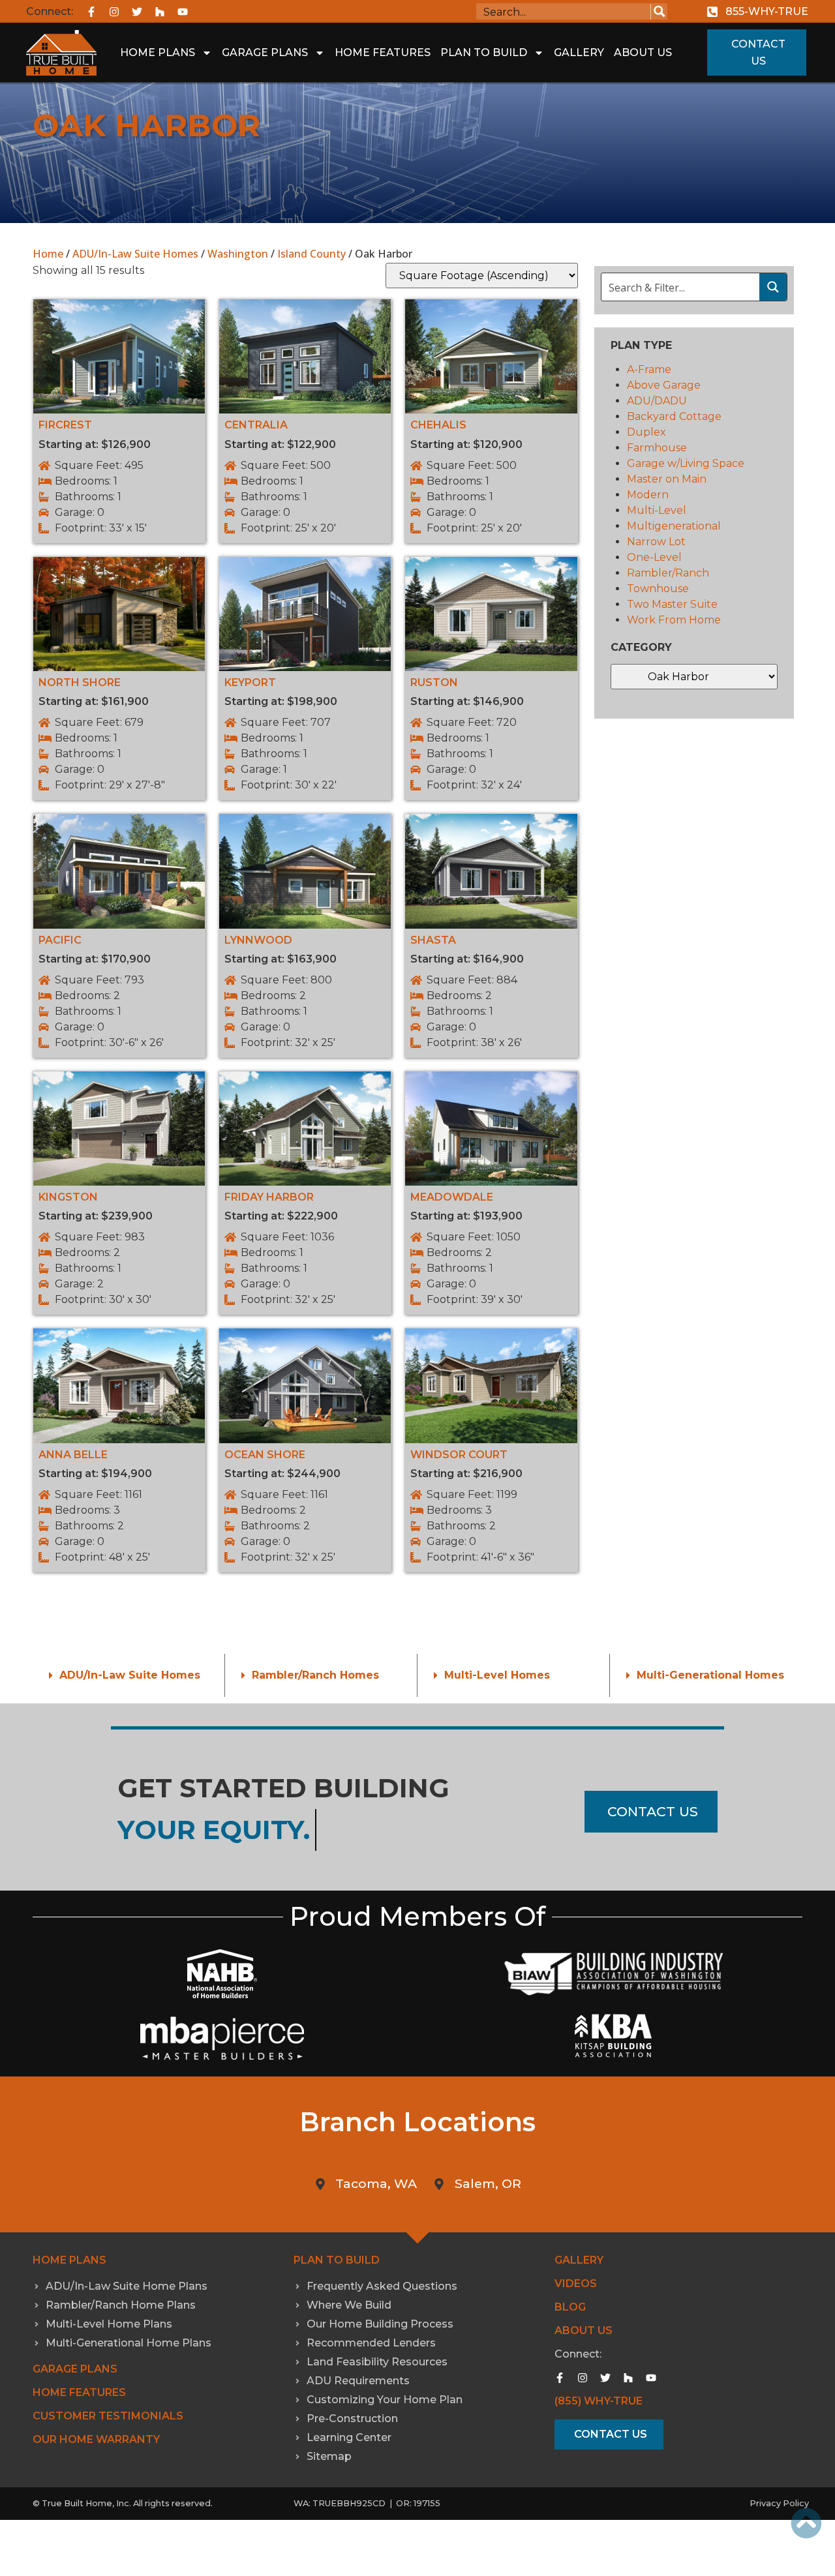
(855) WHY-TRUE (599, 2401)
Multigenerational (674, 526)
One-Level (654, 557)
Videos (576, 2284)
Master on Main (667, 479)
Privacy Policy (779, 2503)
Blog (570, 2307)
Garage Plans (265, 52)
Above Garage (664, 385)
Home (48, 254)
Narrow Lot (656, 542)
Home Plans (158, 52)
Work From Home (674, 620)
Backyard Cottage (674, 416)
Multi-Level (657, 510)
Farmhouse (657, 448)
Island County (311, 254)
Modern (648, 495)
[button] (129, 1675)
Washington (238, 254)
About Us (643, 52)
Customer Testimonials (108, 2416)
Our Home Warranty (96, 2439)
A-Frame (649, 369)
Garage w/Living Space (686, 463)
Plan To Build (484, 52)
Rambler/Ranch (668, 573)
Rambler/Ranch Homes (315, 1675)
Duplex (646, 432)
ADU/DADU (657, 401)
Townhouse (658, 589)
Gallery (579, 52)
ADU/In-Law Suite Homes (135, 254)
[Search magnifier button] (659, 11)
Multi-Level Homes (497, 1675)
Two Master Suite (672, 604)
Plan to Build (337, 2260)
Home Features (383, 52)
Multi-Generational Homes (710, 1675)
